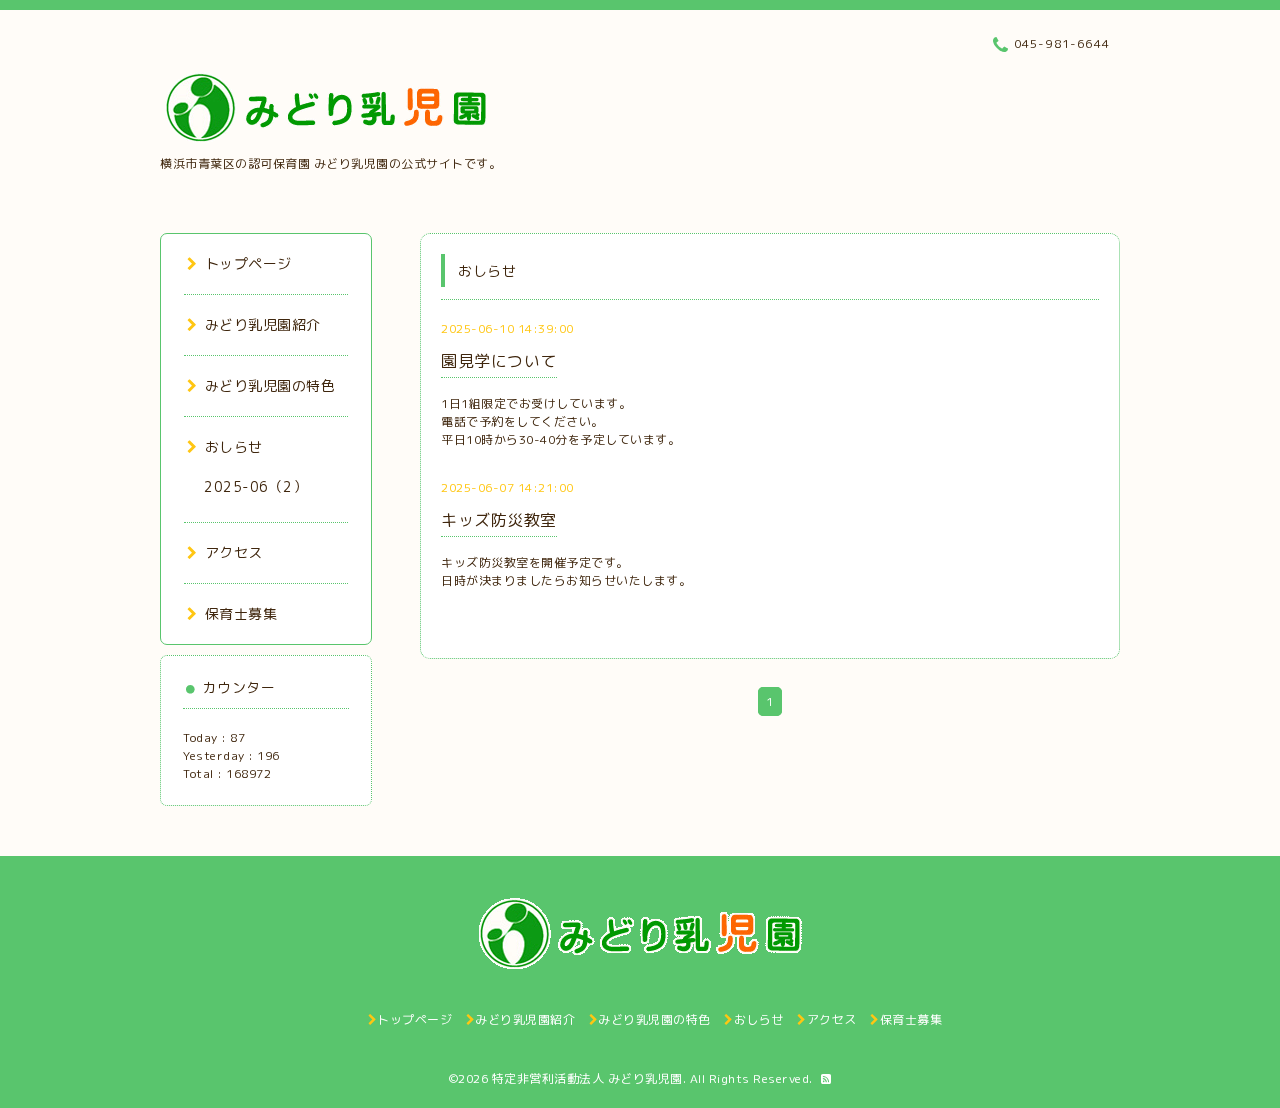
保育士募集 (241, 613)
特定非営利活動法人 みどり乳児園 (587, 1078)
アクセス (234, 552)
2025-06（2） (255, 486)
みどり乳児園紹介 (263, 324)
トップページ (248, 263)
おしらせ (234, 446)
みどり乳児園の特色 (270, 385)
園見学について (499, 361)
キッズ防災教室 (499, 520)
